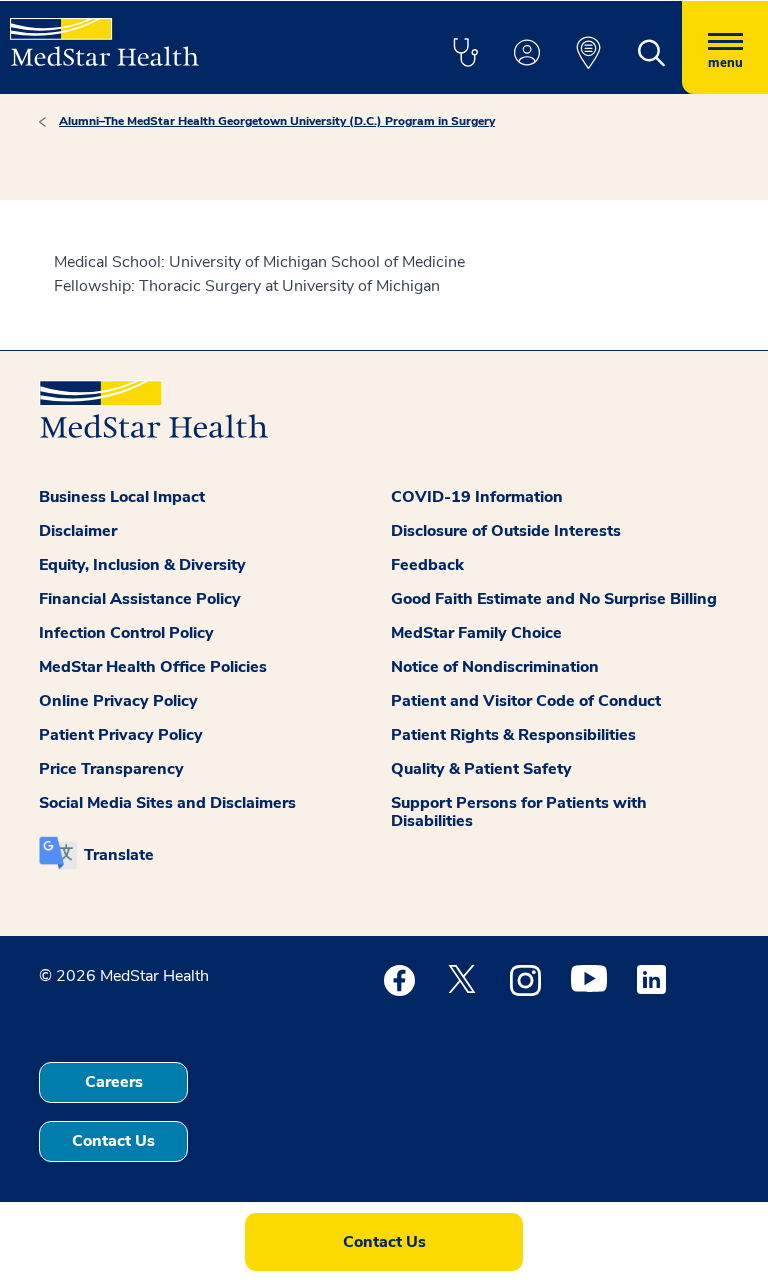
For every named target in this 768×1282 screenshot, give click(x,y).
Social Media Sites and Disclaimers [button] (167, 803)
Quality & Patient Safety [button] (481, 769)
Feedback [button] (427, 565)
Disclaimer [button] (78, 531)
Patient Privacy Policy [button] (121, 735)
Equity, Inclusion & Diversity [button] (142, 565)
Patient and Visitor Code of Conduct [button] (526, 701)
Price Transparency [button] (111, 769)
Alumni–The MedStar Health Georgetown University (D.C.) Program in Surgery (277, 121)
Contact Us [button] (113, 1141)
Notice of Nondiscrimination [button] (495, 667)
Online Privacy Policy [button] (118, 701)
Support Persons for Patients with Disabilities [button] (519, 812)
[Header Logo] (104, 33)
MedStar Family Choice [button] (476, 633)
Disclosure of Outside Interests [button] (506, 531)
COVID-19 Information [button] (477, 497)
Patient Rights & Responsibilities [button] (513, 735)
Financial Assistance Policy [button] (140, 599)
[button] (465, 54)
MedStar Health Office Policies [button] (153, 667)
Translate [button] (119, 855)
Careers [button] (114, 1082)
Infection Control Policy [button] (126, 633)
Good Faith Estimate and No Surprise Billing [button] (554, 599)
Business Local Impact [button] (122, 497)
